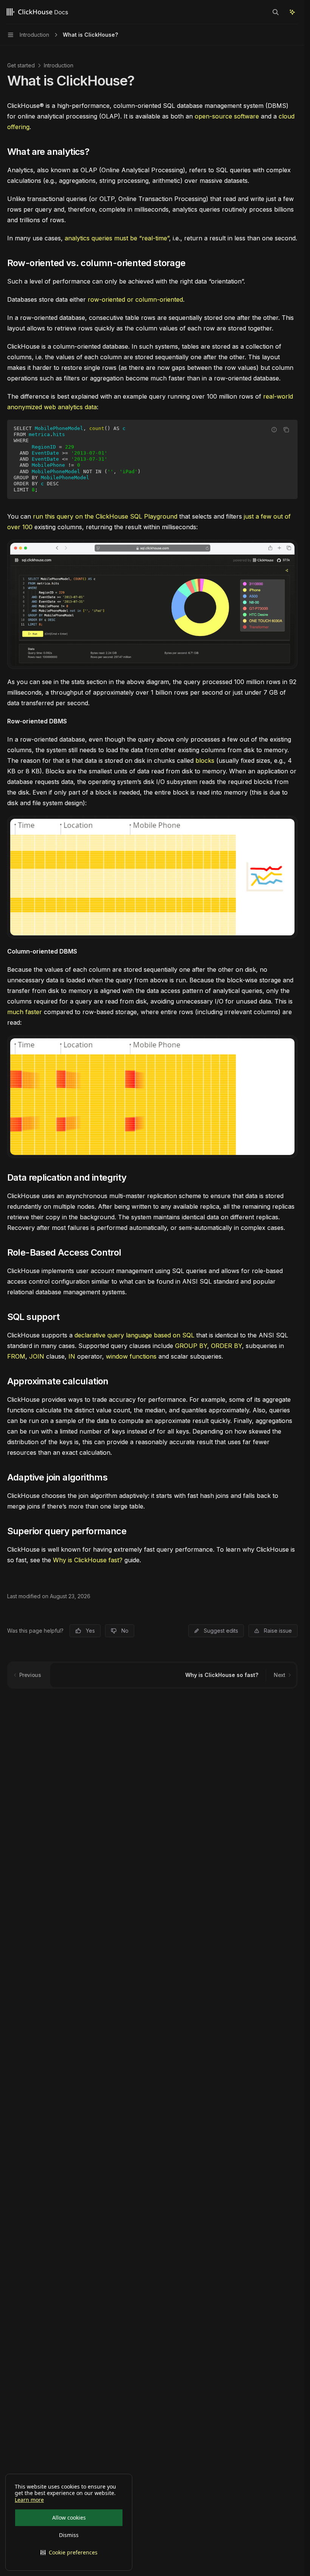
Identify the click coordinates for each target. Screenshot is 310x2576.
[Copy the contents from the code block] (286, 430)
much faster (25, 1012)
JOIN (37, 1356)
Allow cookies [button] (69, 2518)
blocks (205, 760)
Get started (21, 65)
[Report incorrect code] (274, 430)
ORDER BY (226, 1346)
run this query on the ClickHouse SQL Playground (105, 516)
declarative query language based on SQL (134, 1335)
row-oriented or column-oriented (135, 299)
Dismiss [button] (69, 2535)
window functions (131, 1356)
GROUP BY (191, 1346)
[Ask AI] (292, 12)
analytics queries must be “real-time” (117, 238)
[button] (69, 2553)
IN (72, 1356)
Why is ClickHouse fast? (88, 1560)
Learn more (29, 2500)
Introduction (59, 65)
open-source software (227, 116)
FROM (16, 1356)
